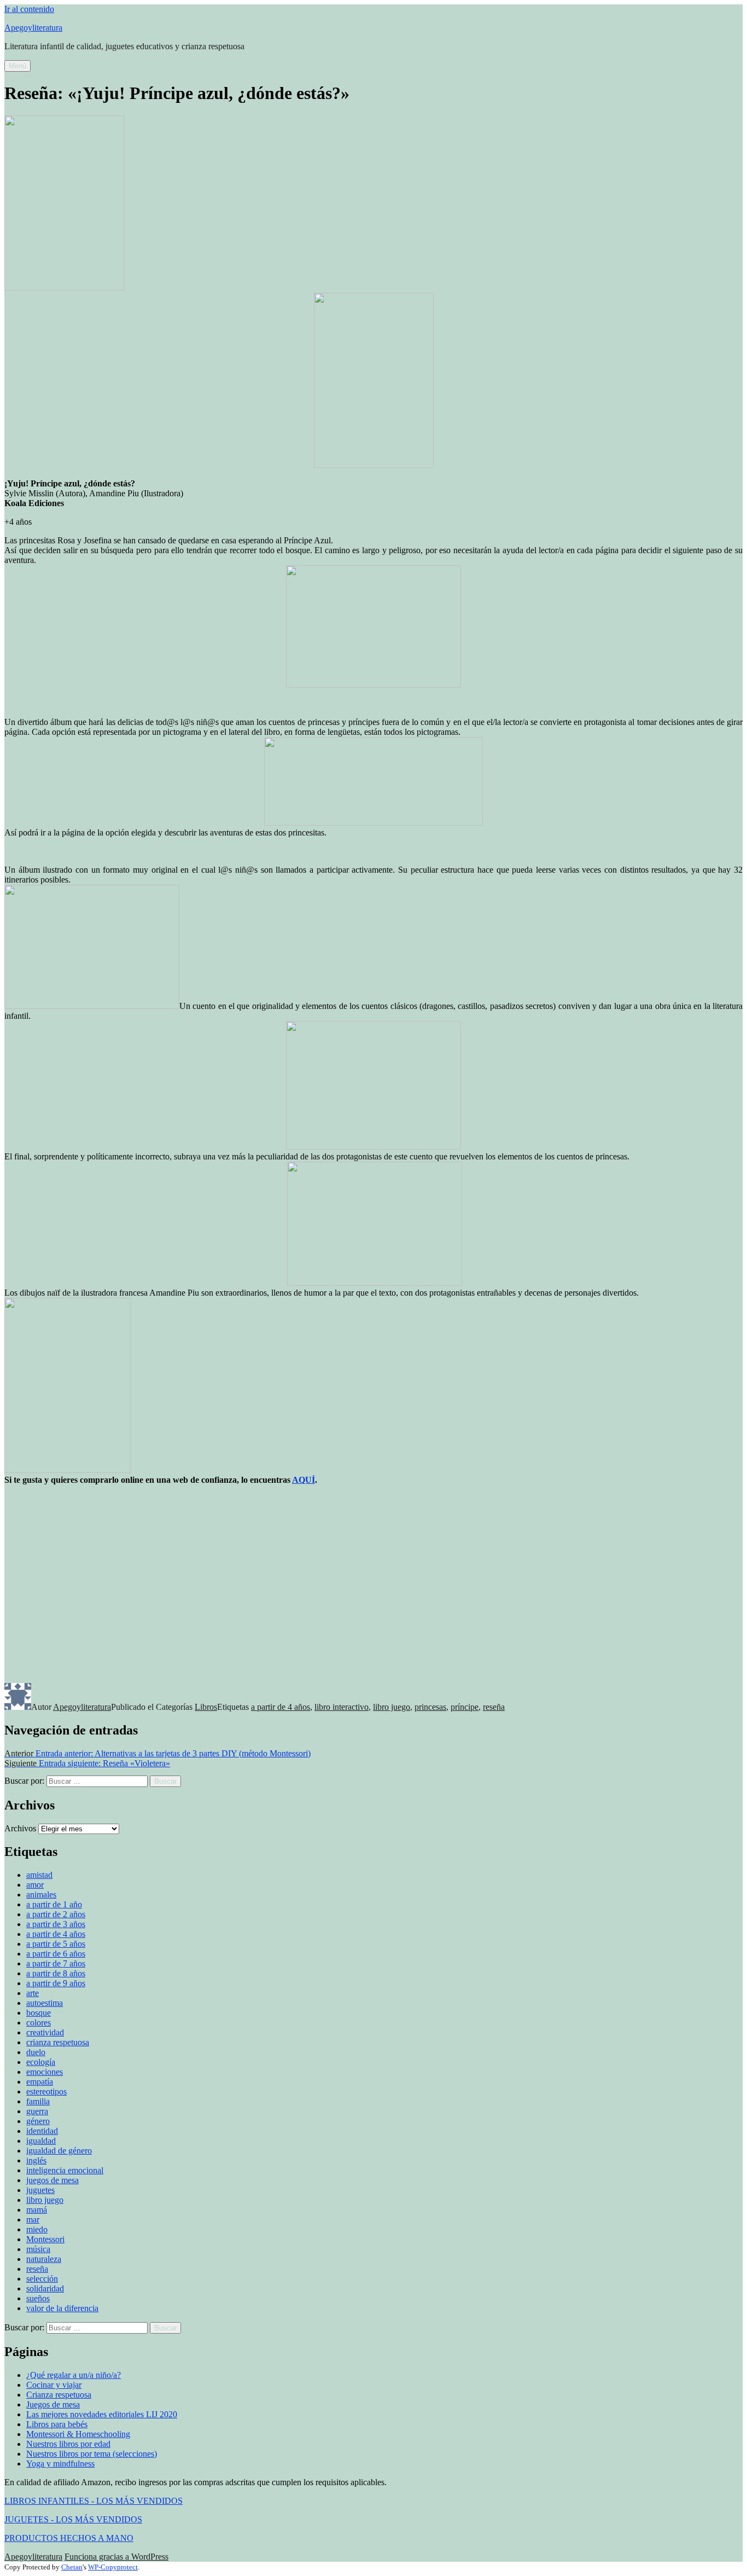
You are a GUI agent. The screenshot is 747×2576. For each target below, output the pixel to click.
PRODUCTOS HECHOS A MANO (69, 2538)
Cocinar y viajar (54, 2385)
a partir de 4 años (281, 1707)
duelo (36, 2052)
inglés (36, 2160)
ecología (41, 2062)
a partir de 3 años (56, 1924)
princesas (430, 1707)
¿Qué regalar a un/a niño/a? (74, 2375)
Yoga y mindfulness (60, 2464)
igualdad (41, 2141)
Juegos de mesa (53, 2404)
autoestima (45, 2003)
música (38, 2249)
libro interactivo (342, 1707)
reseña (494, 1707)
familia (38, 2101)
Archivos (20, 1828)
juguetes (40, 2190)
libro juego (392, 1707)
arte (33, 1993)
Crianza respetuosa (59, 2395)
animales (41, 1895)
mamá (37, 2210)
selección (42, 2279)
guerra (37, 2111)
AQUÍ (304, 1480)
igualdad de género (59, 2151)
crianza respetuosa (58, 2042)
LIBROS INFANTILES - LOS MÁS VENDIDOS (94, 2501)
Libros (206, 1707)
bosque (39, 2013)
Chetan (72, 2567)
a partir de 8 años (56, 1973)
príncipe (465, 1707)
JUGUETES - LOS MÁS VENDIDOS (73, 2519)
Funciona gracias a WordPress (116, 2557)
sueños (38, 2298)
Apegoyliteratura (33, 28)
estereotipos (46, 2091)
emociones (45, 2072)
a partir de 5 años (56, 1944)
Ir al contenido (29, 9)
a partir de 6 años (56, 1954)
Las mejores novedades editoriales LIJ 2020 (102, 2414)
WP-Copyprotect (113, 2567)
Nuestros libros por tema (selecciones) (92, 2454)
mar (33, 2220)
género (38, 2121)
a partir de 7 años (56, 1963)
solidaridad (45, 2288)
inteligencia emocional (65, 2170)
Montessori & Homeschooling (78, 2434)
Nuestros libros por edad (68, 2444)
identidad (42, 2131)
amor (35, 1885)
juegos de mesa (52, 2180)
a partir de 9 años (56, 1983)
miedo (37, 2229)
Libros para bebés (57, 2424)
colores (39, 2023)
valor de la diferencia (62, 2308)
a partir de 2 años (56, 1914)
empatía (40, 2082)
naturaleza (44, 2259)
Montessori (45, 2239)
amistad (39, 1875)
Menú (17, 66)
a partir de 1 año (54, 1904)
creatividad (45, 2032)
